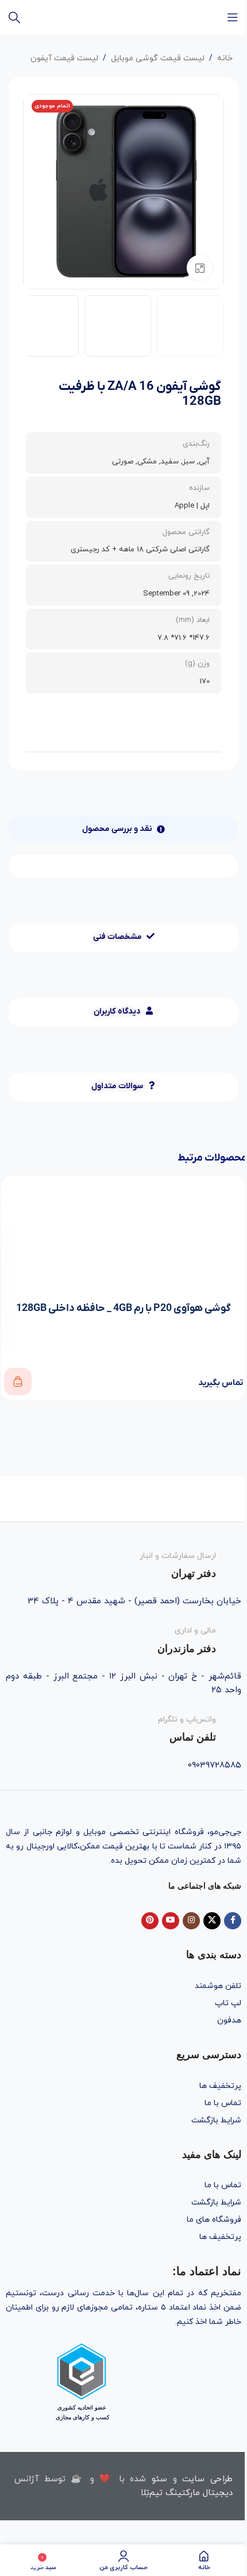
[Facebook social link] (233, 1921)
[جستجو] (14, 17)
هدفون (229, 2020)
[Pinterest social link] (150, 1921)
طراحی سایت (207, 2479)
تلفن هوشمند (218, 1986)
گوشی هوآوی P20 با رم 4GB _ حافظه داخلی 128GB (123, 1308)
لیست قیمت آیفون (64, 58)
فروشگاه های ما (214, 2220)
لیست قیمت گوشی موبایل (158, 58)
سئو (159, 2479)
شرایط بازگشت (216, 2120)
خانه (225, 58)
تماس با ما (223, 2103)
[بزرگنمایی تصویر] (200, 268)
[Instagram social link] (191, 1921)
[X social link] (212, 1921)
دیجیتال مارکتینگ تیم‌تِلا (187, 2493)
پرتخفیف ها (220, 2086)
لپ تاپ (228, 2003)
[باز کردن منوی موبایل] (233, 17)
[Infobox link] (123, 1563)
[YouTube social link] (171, 1921)
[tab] (123, 829)
